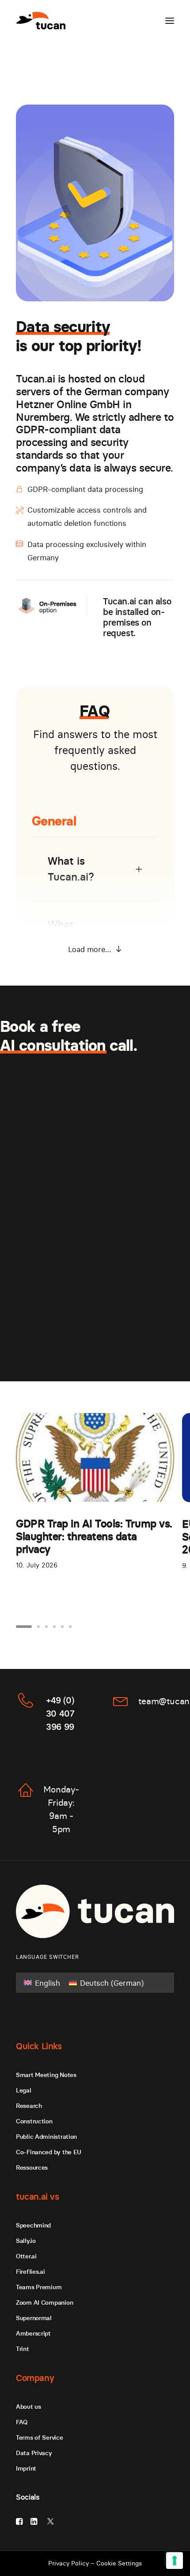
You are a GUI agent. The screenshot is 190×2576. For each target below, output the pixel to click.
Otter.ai (26, 2256)
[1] (25, 1627)
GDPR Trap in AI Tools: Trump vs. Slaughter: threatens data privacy (94, 1536)
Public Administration (46, 2137)
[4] (54, 1627)
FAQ (22, 2422)
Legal (24, 2090)
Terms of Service (40, 2437)
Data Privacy (34, 2453)
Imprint (26, 2468)
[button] (170, 21)
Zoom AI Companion (44, 2302)
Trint (23, 2349)
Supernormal (34, 2318)
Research (29, 2106)
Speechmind (33, 2225)
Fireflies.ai (30, 2272)
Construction (34, 2121)
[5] (62, 1627)
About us (28, 2407)
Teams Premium (39, 2287)
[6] (69, 1627)
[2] (38, 1627)
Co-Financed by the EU (49, 2152)
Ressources (32, 2167)
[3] (46, 1627)
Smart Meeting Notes (46, 2075)
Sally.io (26, 2241)
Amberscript (33, 2333)
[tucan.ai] (41, 21)
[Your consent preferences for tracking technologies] (175, 2561)
